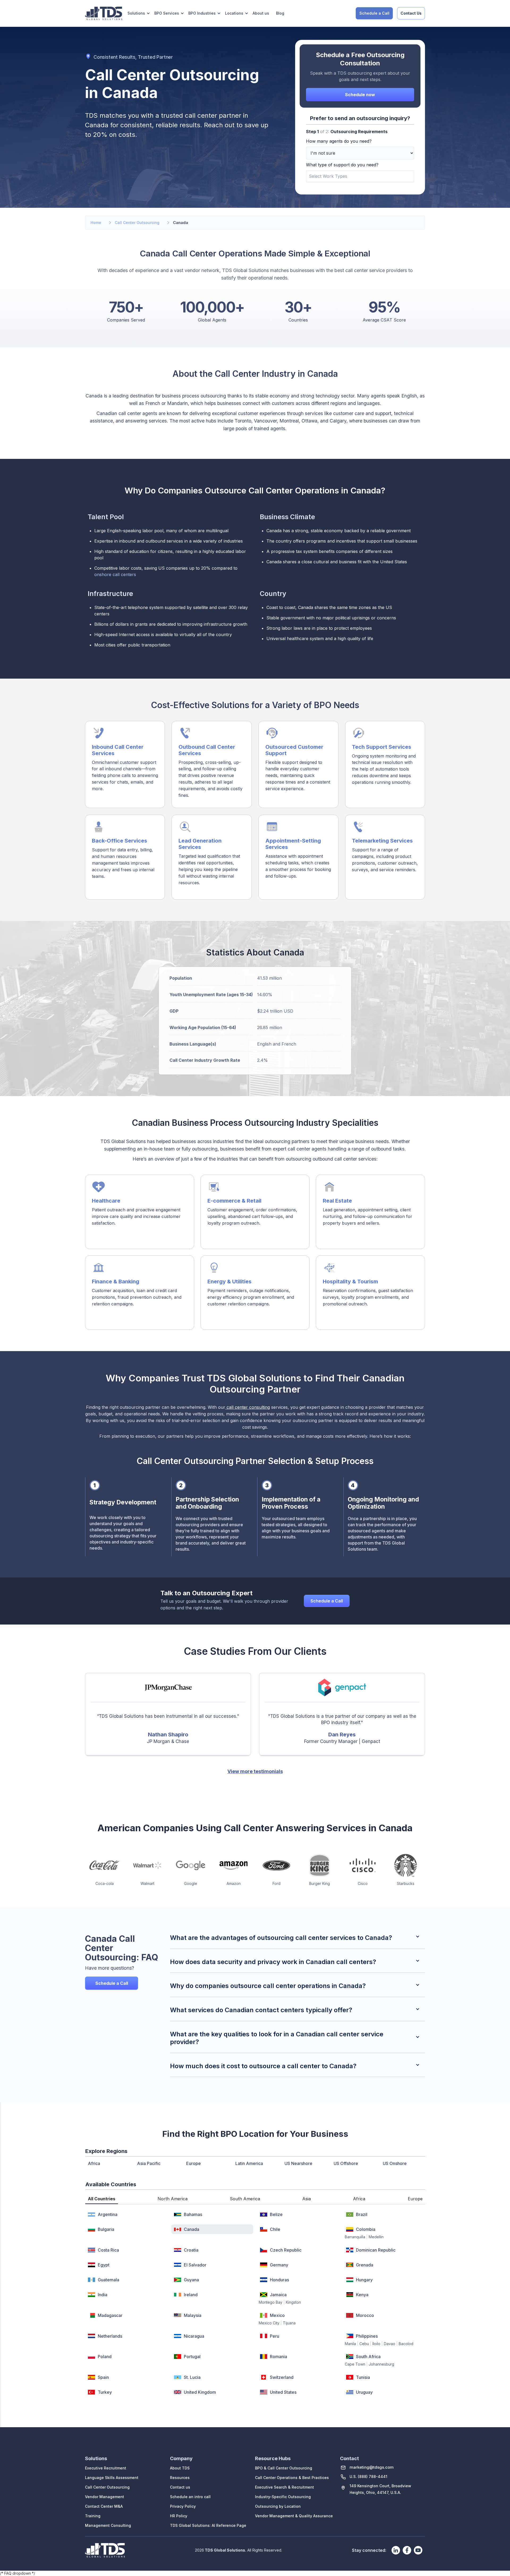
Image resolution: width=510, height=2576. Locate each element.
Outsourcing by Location (278, 2506)
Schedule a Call (374, 13)
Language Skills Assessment (112, 2478)
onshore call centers (115, 574)
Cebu (364, 2344)
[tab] (102, 2199)
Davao (390, 2344)
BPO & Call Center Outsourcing (284, 2468)
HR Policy (179, 2516)
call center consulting (248, 1407)
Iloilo (376, 2344)
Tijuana (289, 2323)
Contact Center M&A (104, 2506)
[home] (104, 13)
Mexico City (269, 2323)
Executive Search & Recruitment (284, 2487)
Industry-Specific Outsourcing (283, 2497)
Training (93, 2516)
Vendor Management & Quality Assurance (294, 2516)
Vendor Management (105, 2497)
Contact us (180, 2487)
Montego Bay (271, 2302)
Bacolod (406, 2344)
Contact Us (411, 13)
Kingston (293, 2302)
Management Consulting (108, 2525)
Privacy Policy (183, 2506)
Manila (350, 2344)
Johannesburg (381, 2364)
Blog (280, 13)
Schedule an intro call (190, 2497)
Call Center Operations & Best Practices (292, 2478)
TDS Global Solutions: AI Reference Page (208, 2525)
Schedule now (360, 95)
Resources (180, 2478)
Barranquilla (355, 2237)
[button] (139, 13)
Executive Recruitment (106, 2468)
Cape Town (355, 2364)
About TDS (180, 2468)
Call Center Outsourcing (107, 2487)
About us (261, 13)
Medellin (376, 2237)
